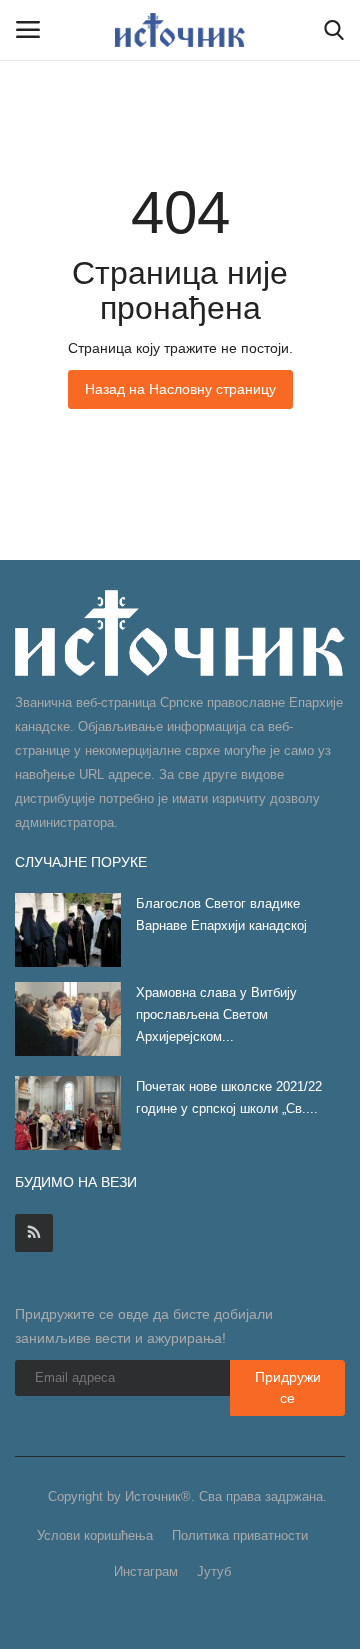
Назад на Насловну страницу (180, 389)
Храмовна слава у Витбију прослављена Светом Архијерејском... (216, 1014)
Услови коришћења (95, 1535)
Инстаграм (146, 1571)
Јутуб (214, 1571)
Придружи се (288, 1387)
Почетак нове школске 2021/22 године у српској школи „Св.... (229, 1097)
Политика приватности (240, 1535)
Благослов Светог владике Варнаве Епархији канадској (221, 914)
